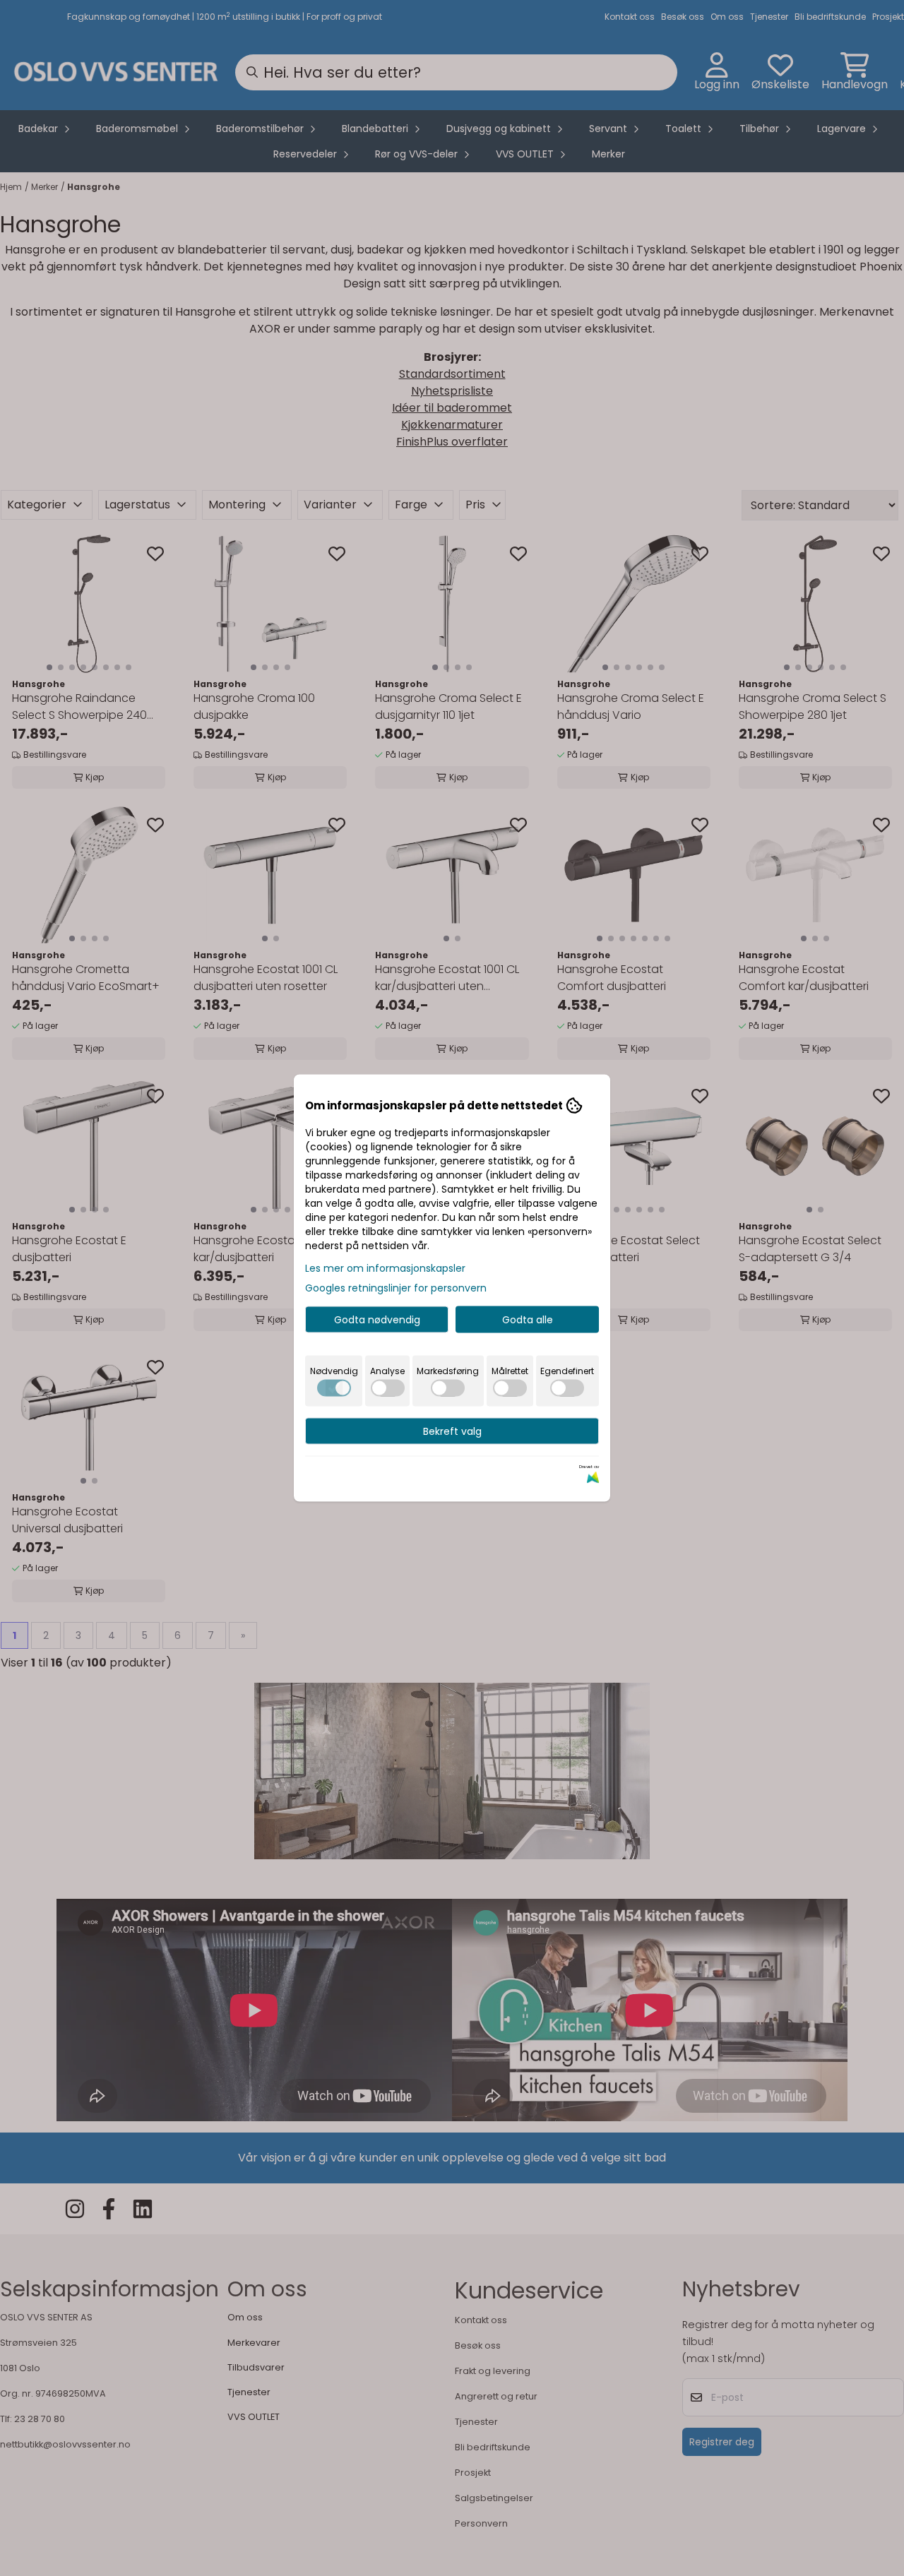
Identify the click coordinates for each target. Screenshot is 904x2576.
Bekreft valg (452, 1431)
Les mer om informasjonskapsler (385, 1268)
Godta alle (528, 1320)
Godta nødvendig (377, 1320)
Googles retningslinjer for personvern (396, 1288)
